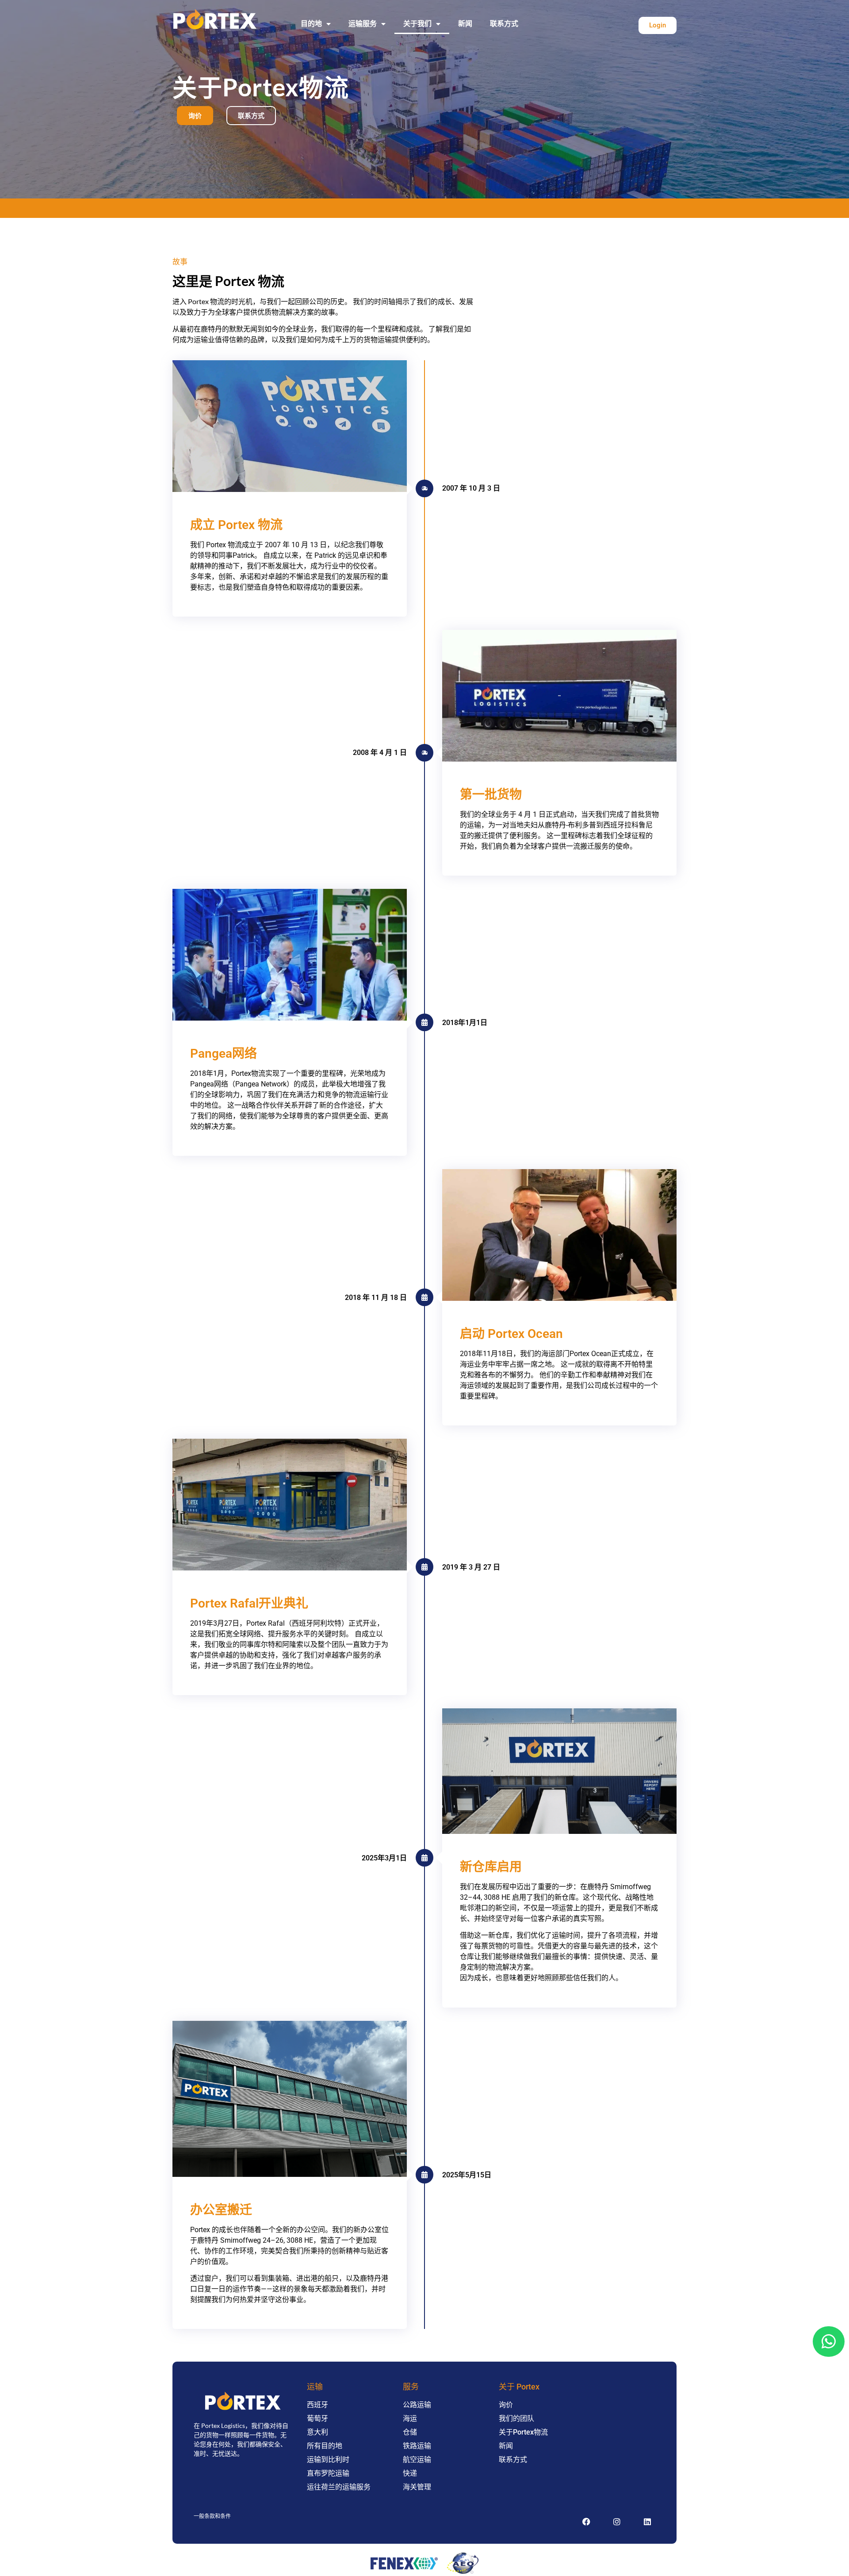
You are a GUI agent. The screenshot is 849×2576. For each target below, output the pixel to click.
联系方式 (504, 24)
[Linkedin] (647, 2522)
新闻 (465, 24)
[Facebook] (586, 2522)
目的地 (311, 24)
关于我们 (417, 24)
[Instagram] (617, 2522)
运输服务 (363, 24)
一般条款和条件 (212, 2516)
